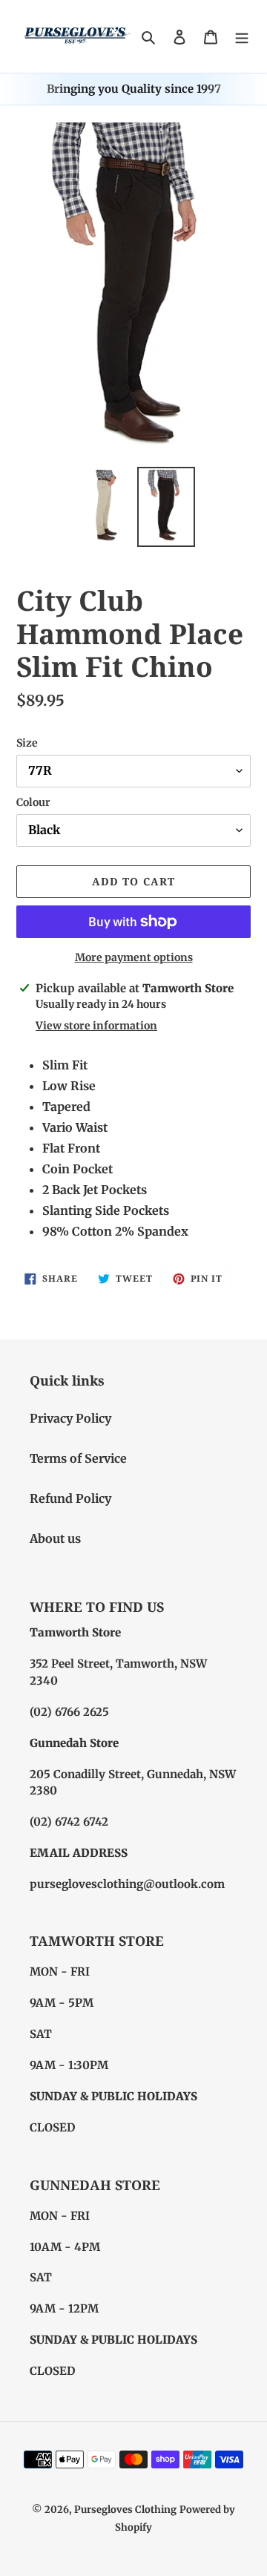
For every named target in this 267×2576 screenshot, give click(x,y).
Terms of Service (78, 1458)
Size (27, 743)
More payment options (134, 957)
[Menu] (242, 36)
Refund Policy (70, 1498)
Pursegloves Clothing (125, 2510)
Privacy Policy (70, 1418)
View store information (96, 1026)
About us (55, 1538)
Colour (33, 802)
